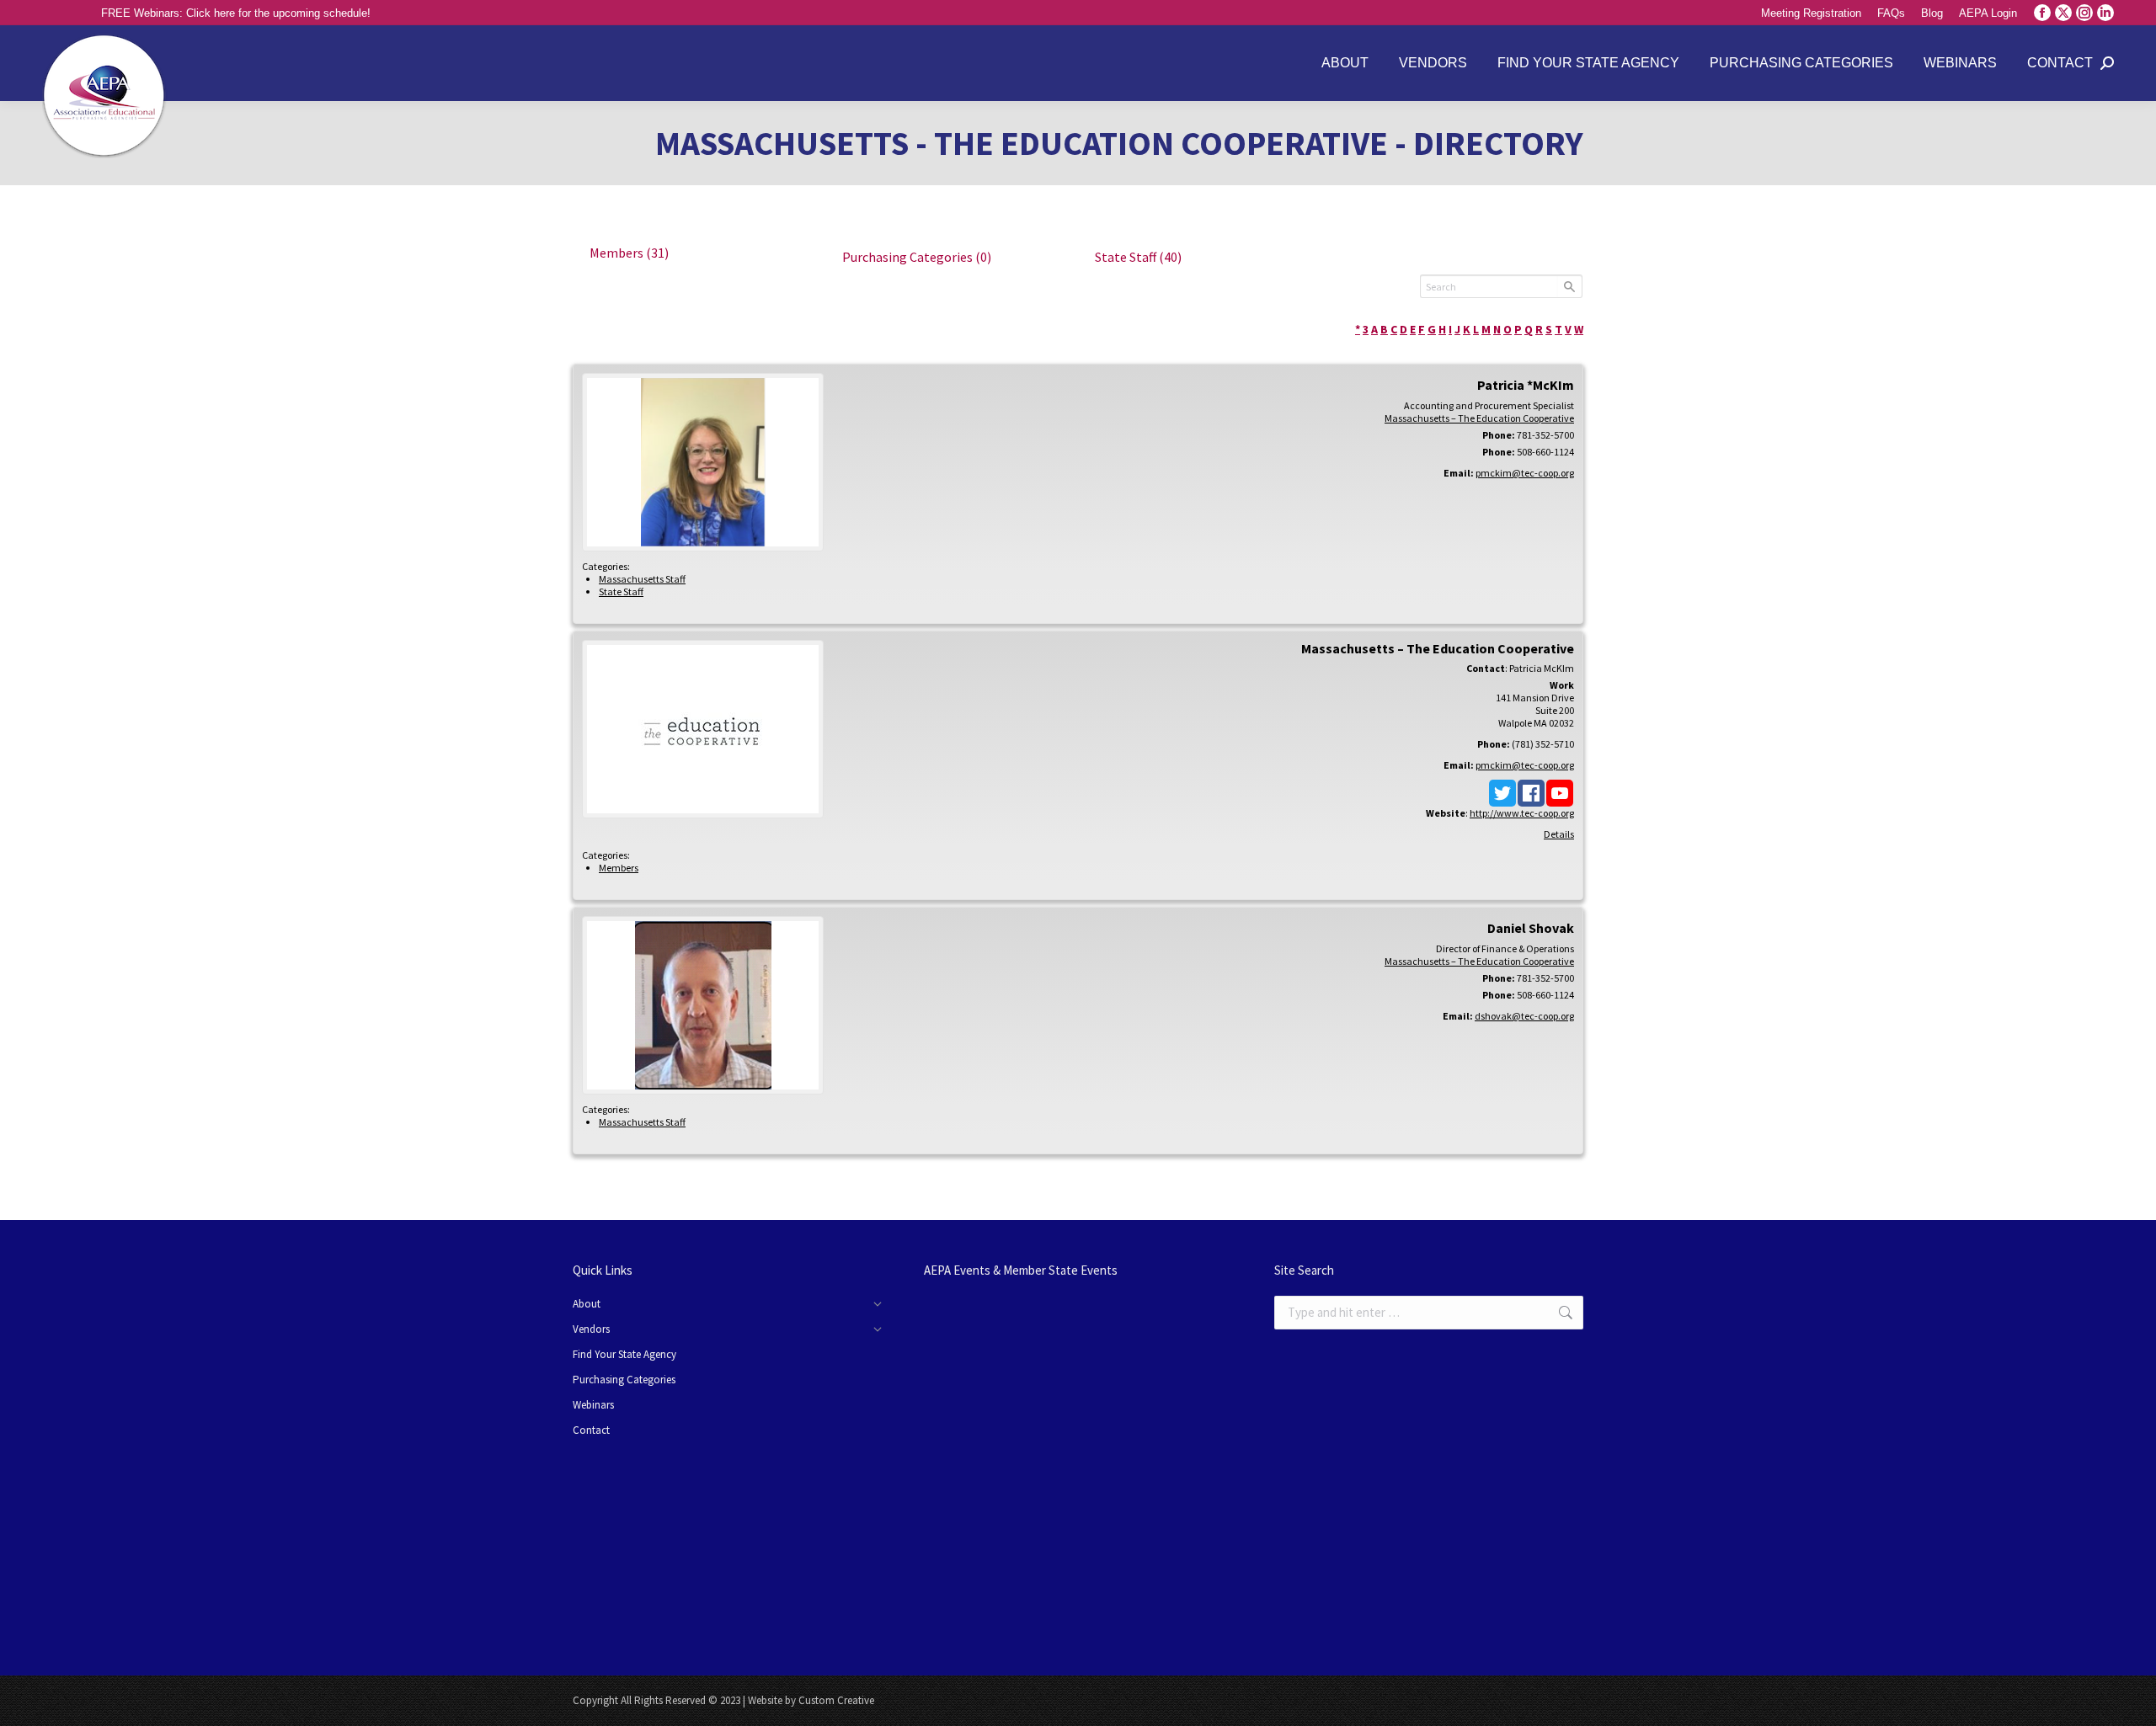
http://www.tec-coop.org (1522, 813)
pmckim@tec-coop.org (1525, 473)
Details (1559, 834)
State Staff (1138, 257)
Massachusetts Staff (642, 579)
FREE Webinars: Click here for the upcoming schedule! (236, 13)
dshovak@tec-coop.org (1524, 1016)
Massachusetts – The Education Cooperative (1479, 418)
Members (629, 253)
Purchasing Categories (917, 257)
